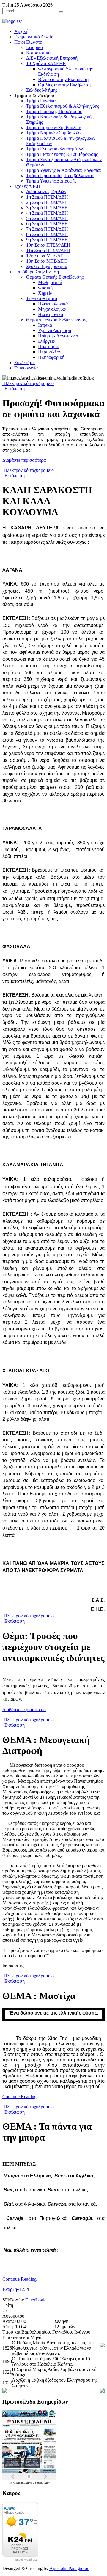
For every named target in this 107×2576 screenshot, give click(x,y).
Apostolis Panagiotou (69, 2568)
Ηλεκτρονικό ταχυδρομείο (28, 383)
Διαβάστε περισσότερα (24, 460)
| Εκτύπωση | (15, 389)
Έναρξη (10, 2289)
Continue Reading (19, 2097)
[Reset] (61, 12)
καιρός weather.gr (27, 2560)
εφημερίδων (42, 2483)
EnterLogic (36, 2300)
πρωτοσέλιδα (21, 2483)
